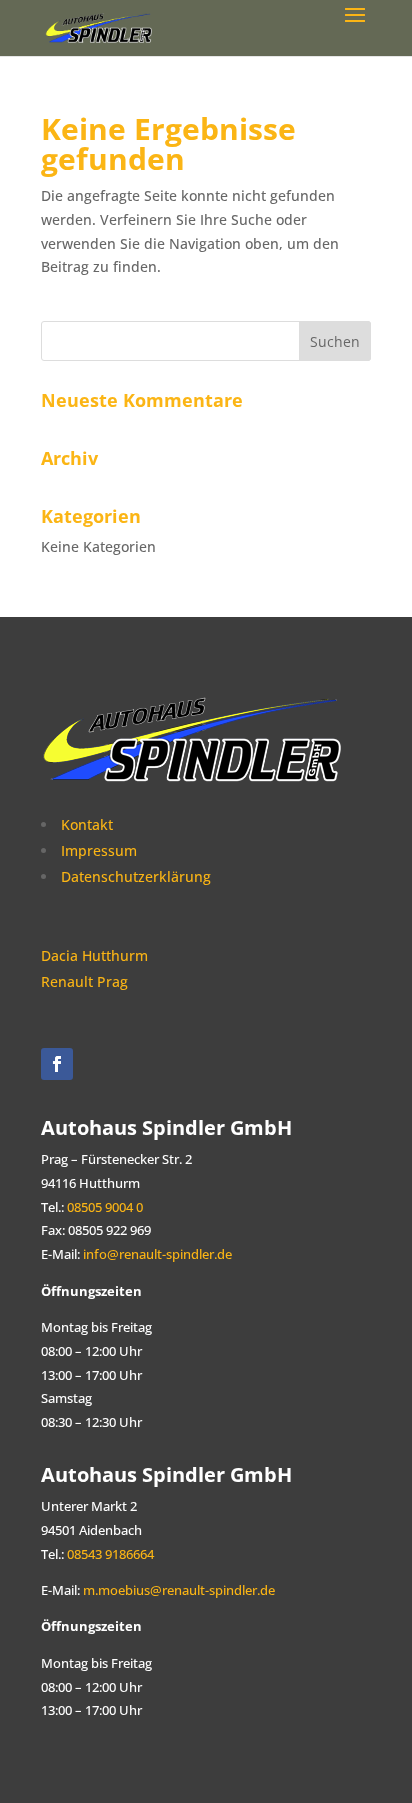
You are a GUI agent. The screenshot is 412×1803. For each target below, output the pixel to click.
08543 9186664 (109, 1554)
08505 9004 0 (105, 1207)
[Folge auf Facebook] (57, 1064)
